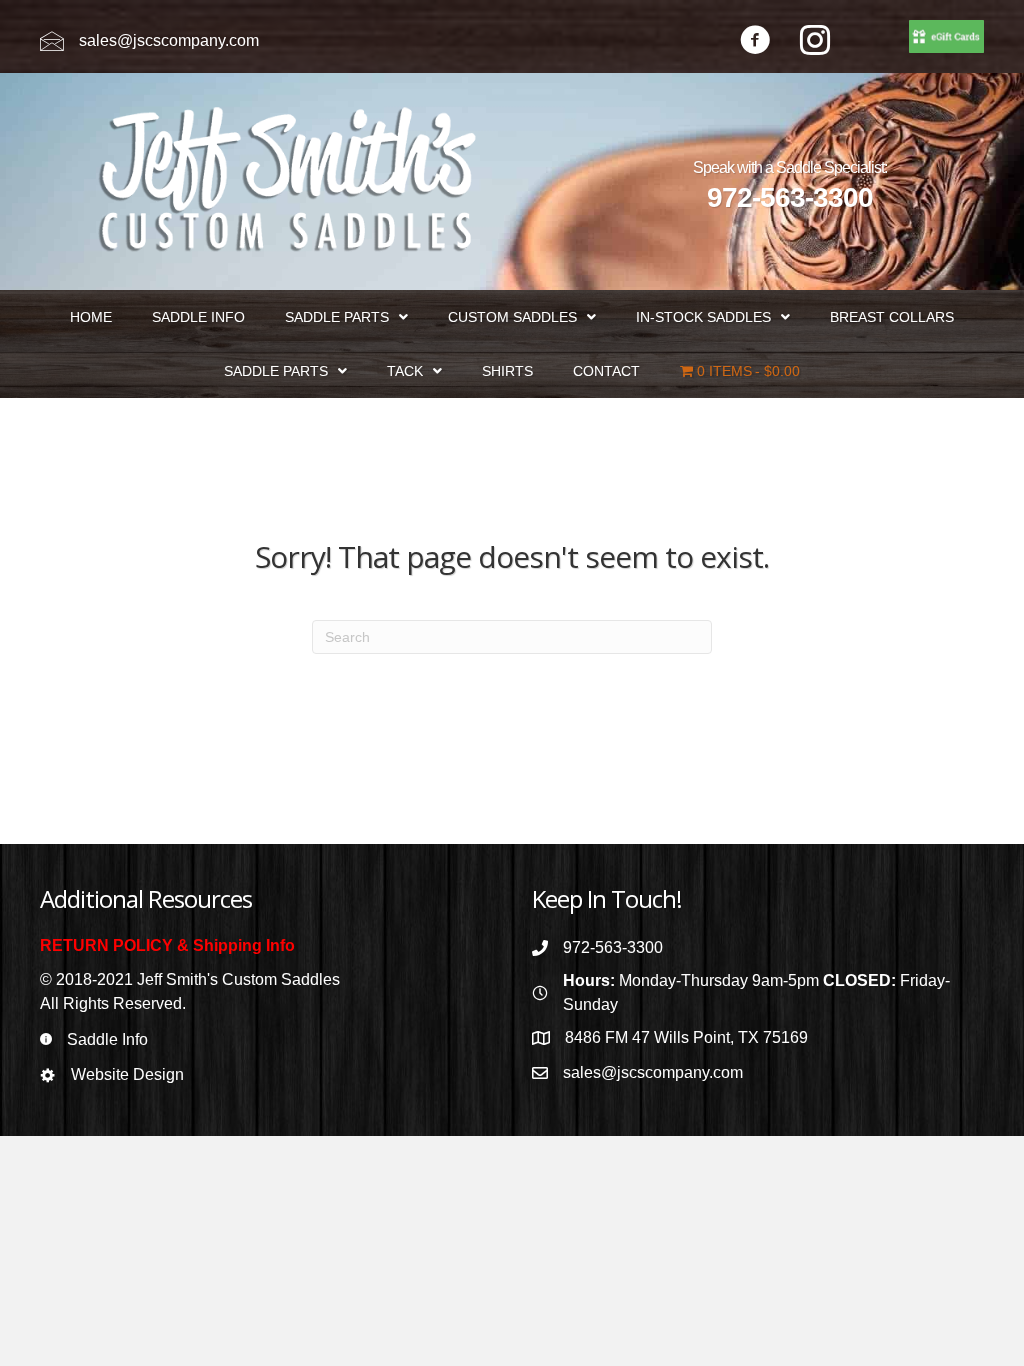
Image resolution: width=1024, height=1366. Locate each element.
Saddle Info (107, 1039)
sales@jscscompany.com (169, 40)
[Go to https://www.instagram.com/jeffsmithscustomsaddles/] (815, 42)
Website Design (127, 1074)
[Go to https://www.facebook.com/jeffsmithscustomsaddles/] (755, 42)
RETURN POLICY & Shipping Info (167, 945)
